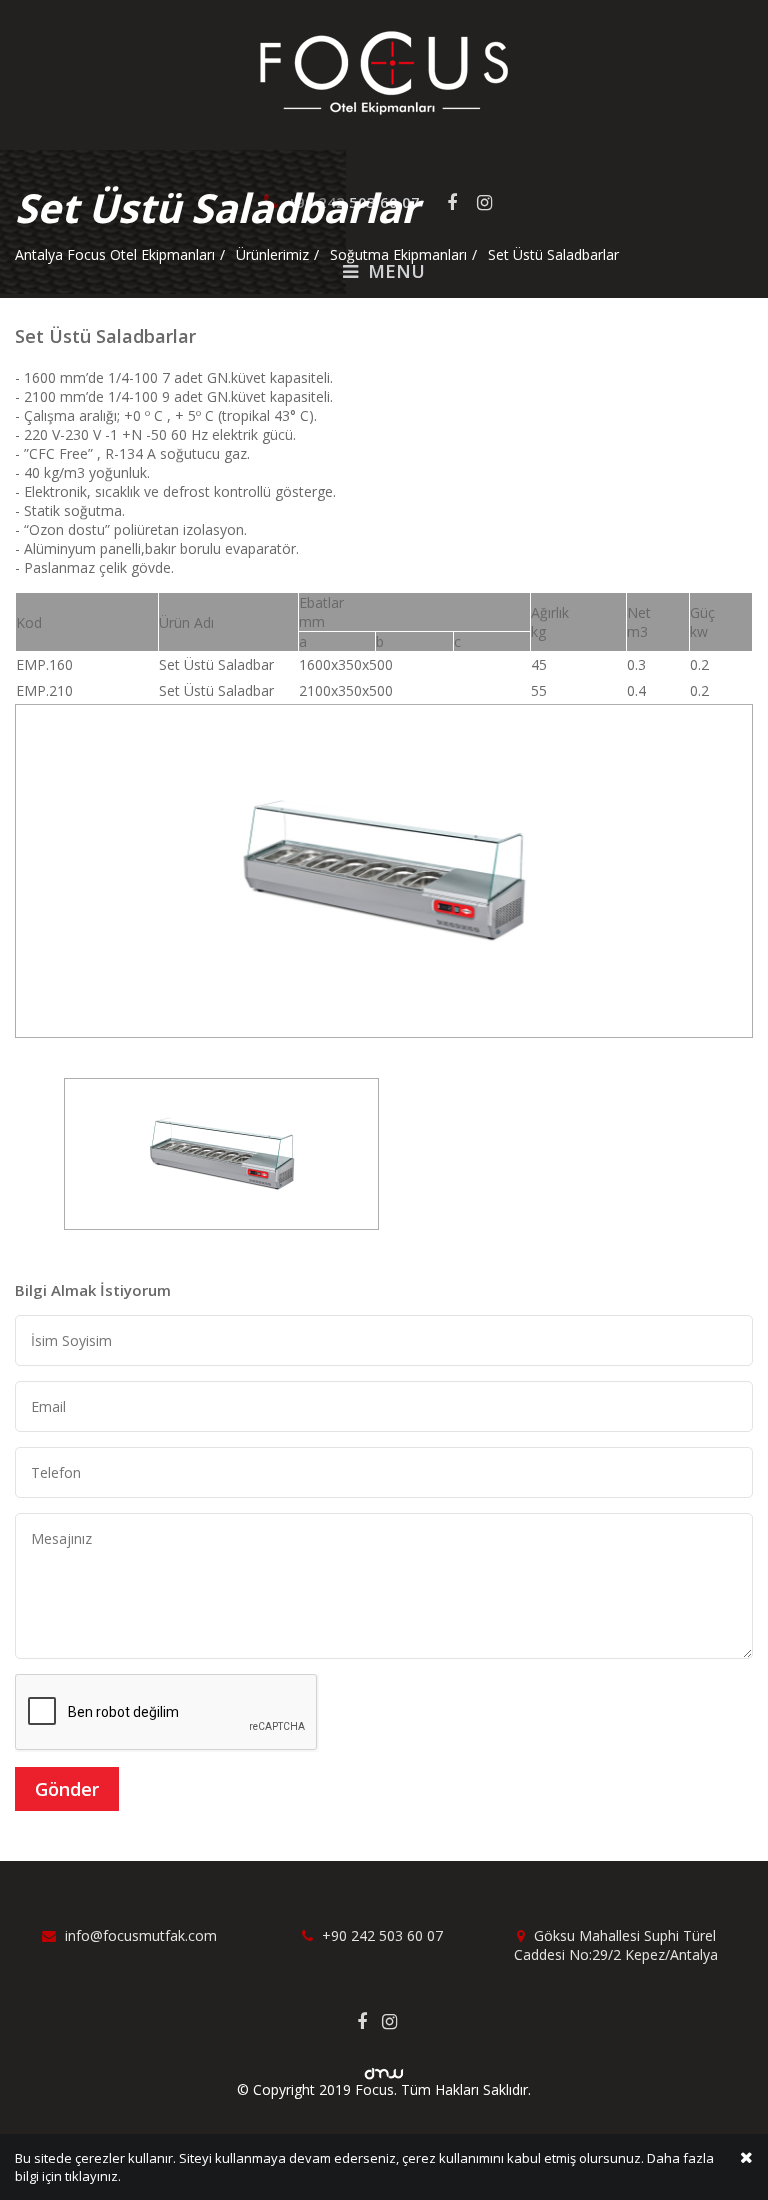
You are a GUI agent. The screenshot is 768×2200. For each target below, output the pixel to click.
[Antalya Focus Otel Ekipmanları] (384, 71)
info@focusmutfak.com (139, 1935)
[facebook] (369, 2021)
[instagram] (397, 2021)
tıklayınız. (93, 2176)
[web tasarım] (384, 2067)
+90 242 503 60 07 (380, 1935)
